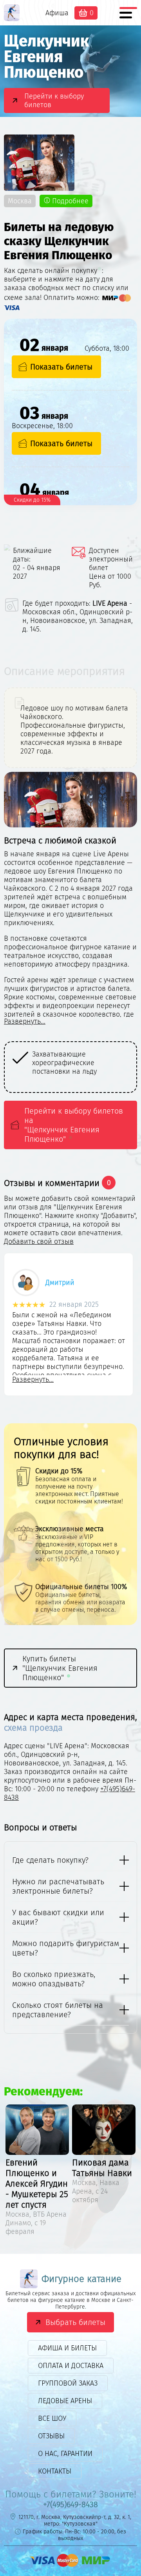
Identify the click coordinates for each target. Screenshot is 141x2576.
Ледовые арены (65, 2401)
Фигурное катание (81, 2279)
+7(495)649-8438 (70, 2504)
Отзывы (51, 2436)
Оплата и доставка (71, 2366)
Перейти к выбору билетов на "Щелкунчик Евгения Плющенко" (74, 1125)
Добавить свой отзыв (39, 1241)
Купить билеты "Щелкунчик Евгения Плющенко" (60, 1668)
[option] (70, 1063)
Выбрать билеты (75, 2322)
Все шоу (52, 2418)
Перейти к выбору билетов (54, 100)
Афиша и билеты (67, 2348)
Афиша (57, 13)
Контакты (55, 2471)
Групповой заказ (68, 2383)
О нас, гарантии (65, 2454)
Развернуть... (25, 1021)
